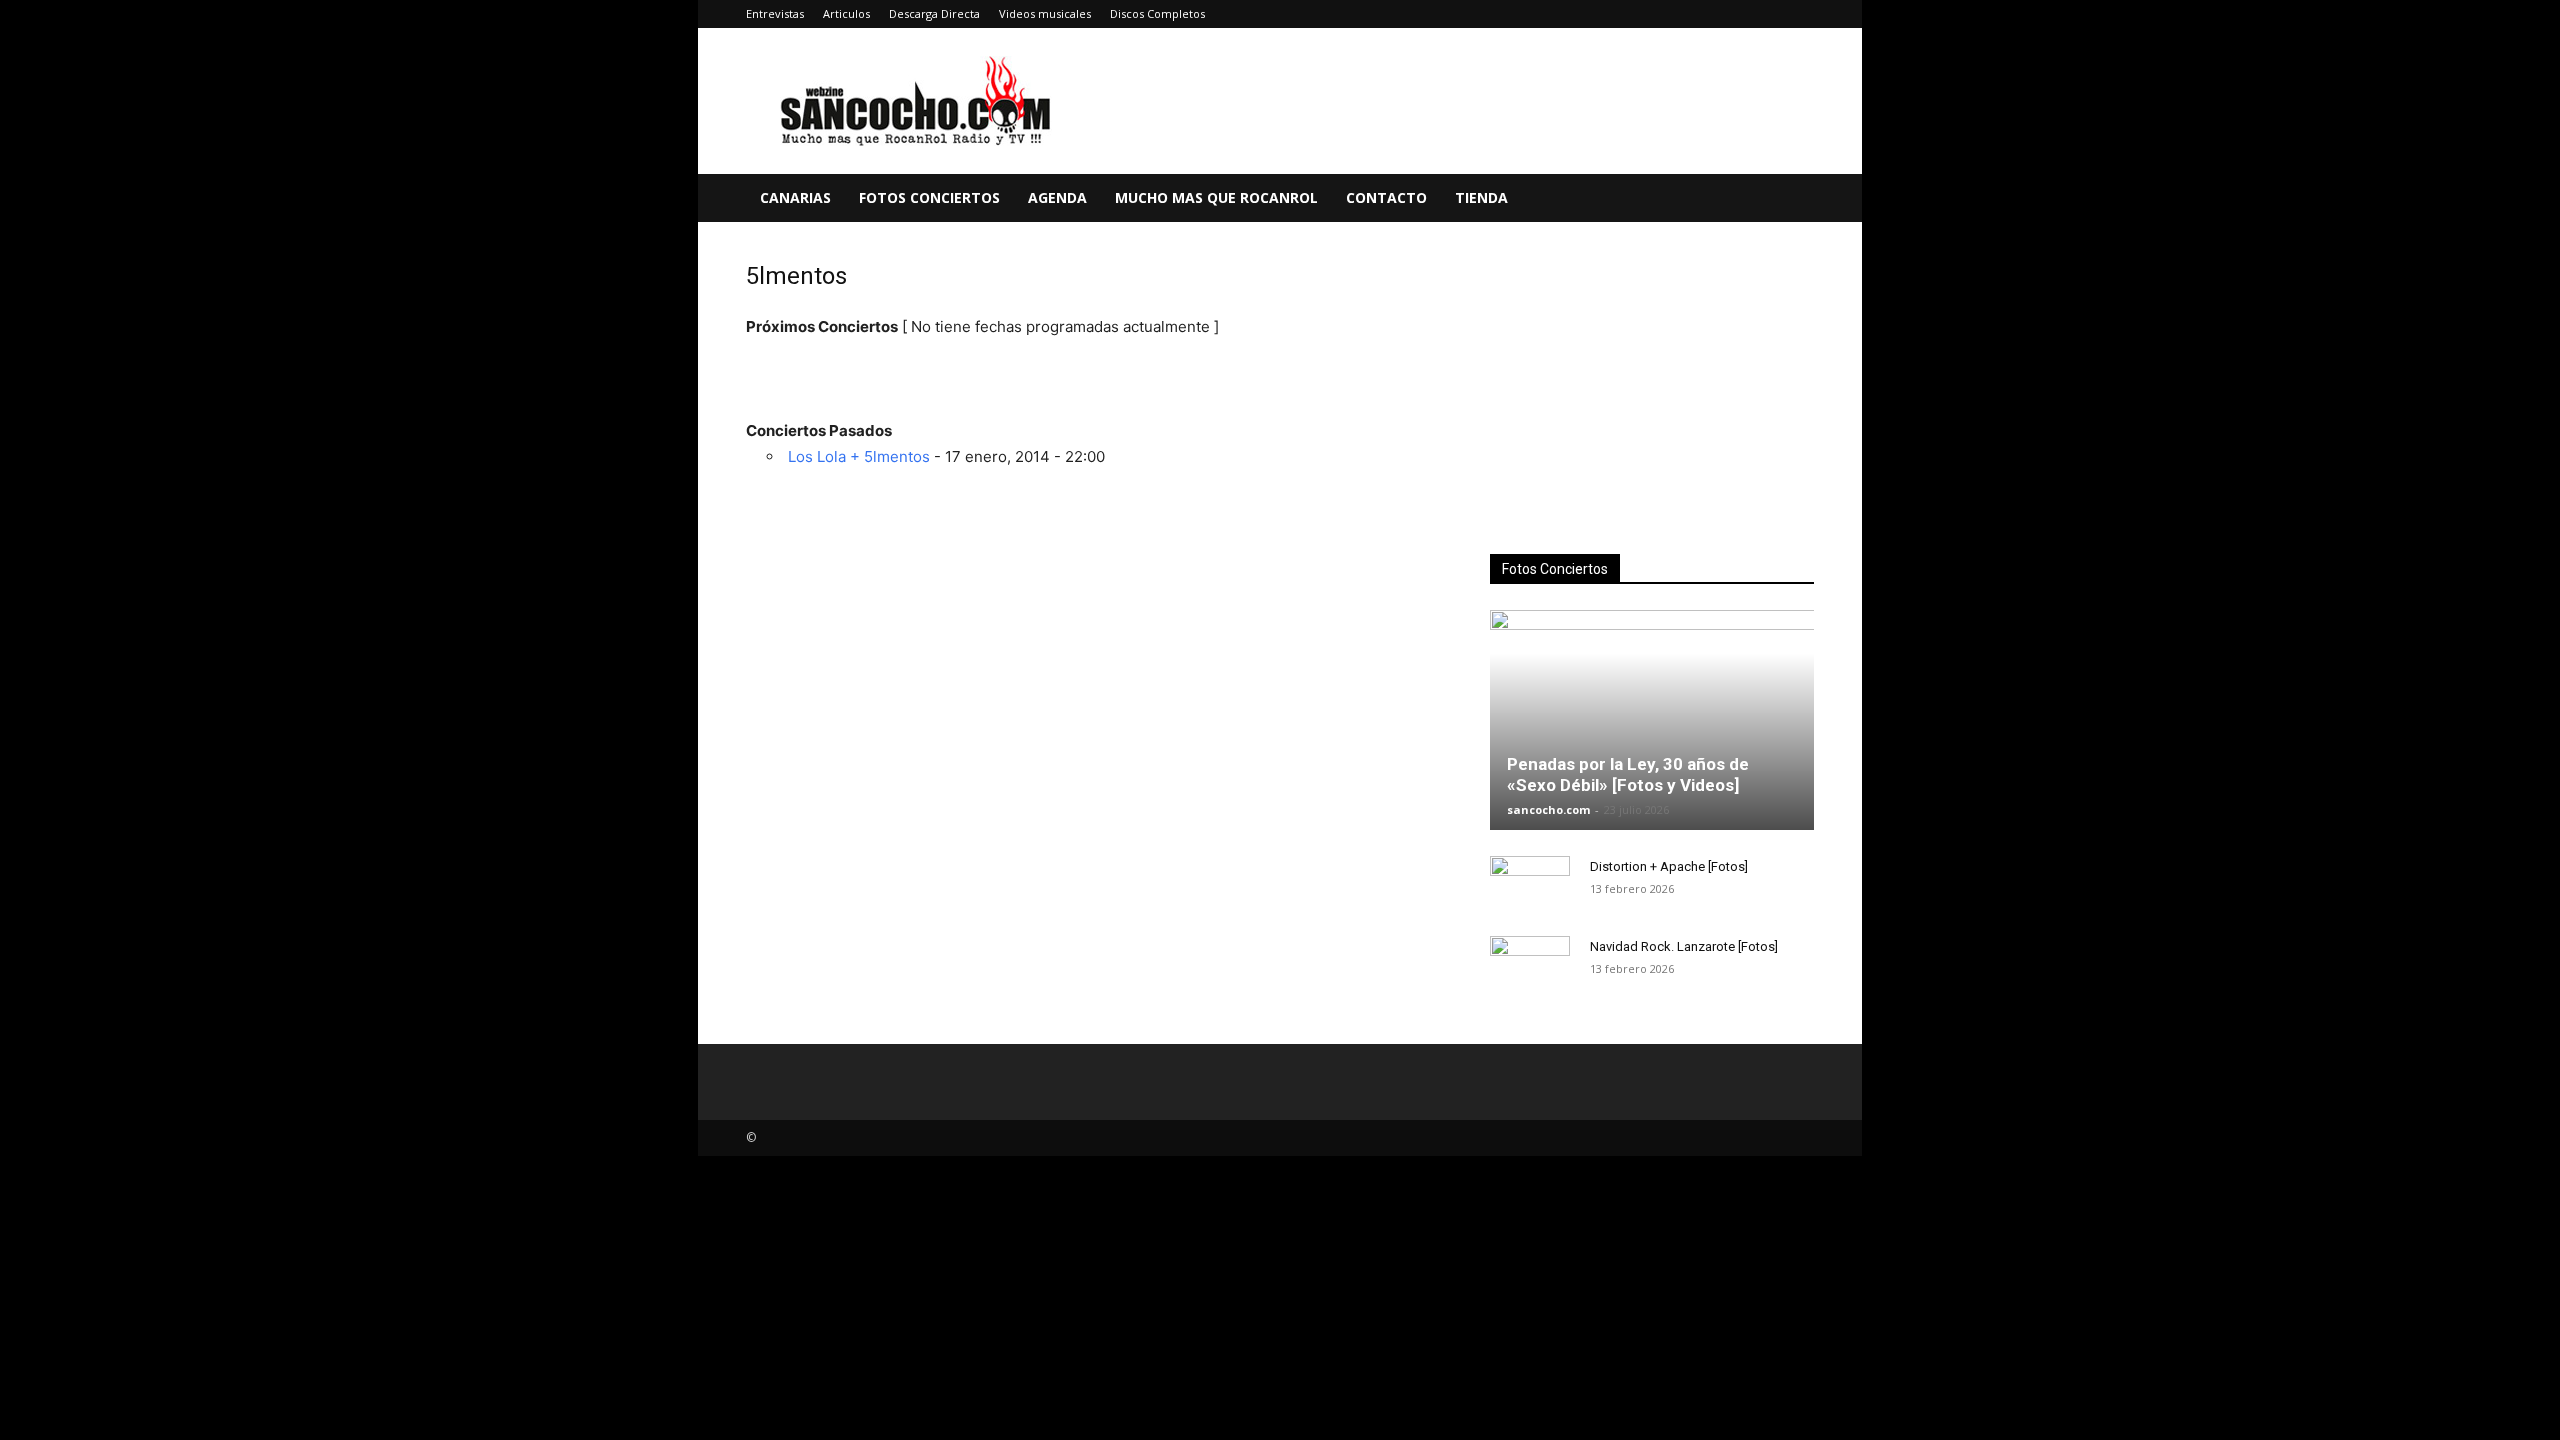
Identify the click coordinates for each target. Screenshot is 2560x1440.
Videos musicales (1045, 13)
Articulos (846, 13)
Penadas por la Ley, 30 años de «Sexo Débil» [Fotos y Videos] (1628, 774)
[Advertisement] (1652, 391)
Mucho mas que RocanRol (1216, 197)
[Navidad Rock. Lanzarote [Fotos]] (1530, 966)
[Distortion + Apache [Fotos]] (1530, 886)
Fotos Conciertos (929, 197)
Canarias (795, 197)
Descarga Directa (934, 13)
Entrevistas (775, 13)
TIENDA (1481, 197)
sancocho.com (1548, 809)
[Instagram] (1700, 14)
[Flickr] (1667, 14)
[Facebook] (1634, 14)
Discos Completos (1157, 13)
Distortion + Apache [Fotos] (1669, 866)
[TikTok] (1766, 14)
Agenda (1057, 197)
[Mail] (1733, 14)
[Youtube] (1799, 14)
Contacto (1386, 197)
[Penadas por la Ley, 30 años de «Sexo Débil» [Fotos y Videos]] (1652, 720)
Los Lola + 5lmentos (859, 456)
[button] (1790, 199)
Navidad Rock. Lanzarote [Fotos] (1684, 946)
